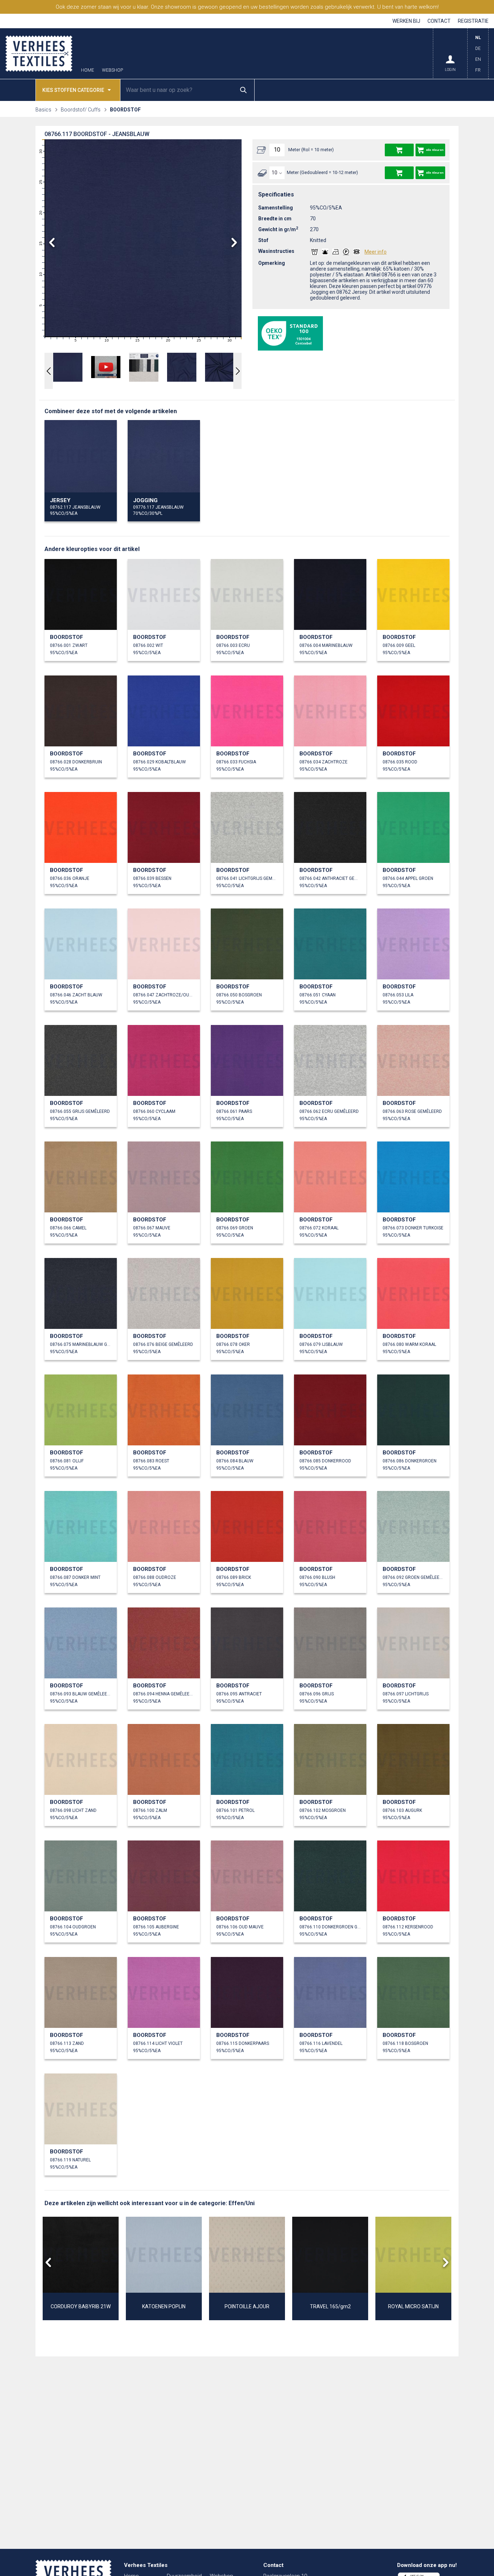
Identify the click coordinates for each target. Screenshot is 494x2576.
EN (478, 59)
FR (478, 70)
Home (88, 70)
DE (478, 48)
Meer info (376, 252)
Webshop (112, 70)
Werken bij (406, 21)
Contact (439, 21)
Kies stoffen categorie (73, 90)
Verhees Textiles (39, 54)
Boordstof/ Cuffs (81, 110)
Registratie (473, 21)
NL (478, 38)
